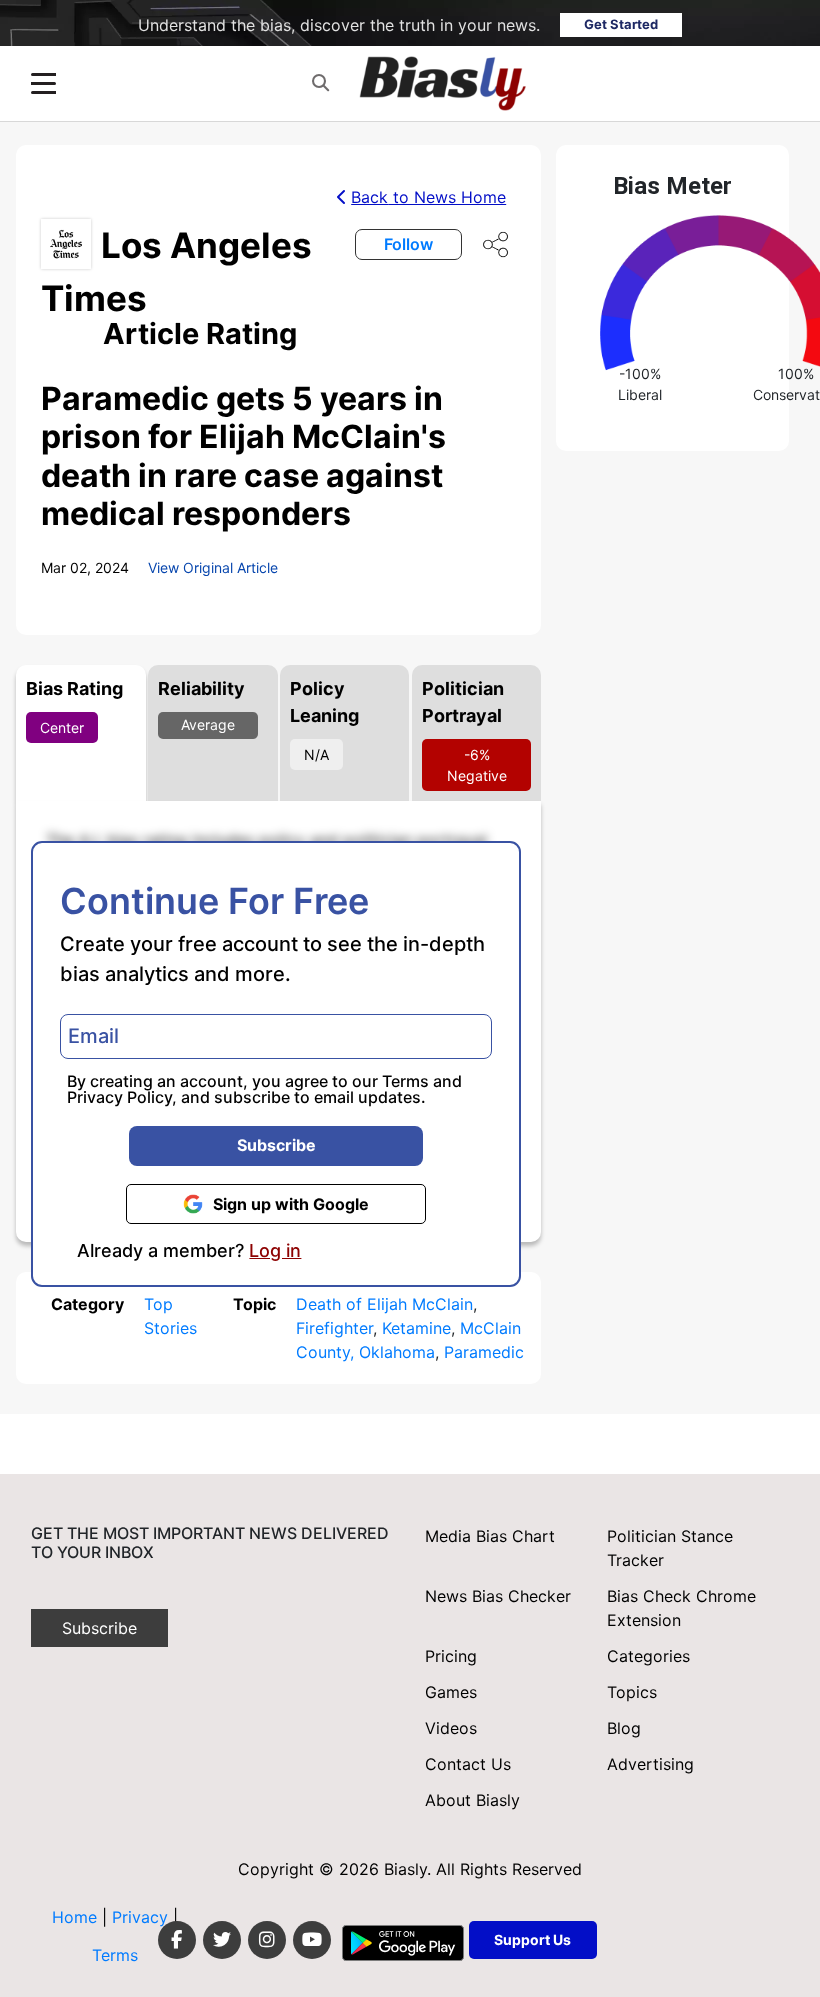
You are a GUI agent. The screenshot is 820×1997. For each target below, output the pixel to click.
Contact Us (468, 1764)
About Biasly (472, 1800)
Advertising (650, 1764)
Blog (624, 1728)
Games (451, 1692)
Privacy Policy (119, 1097)
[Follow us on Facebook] (177, 1940)
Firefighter (334, 1328)
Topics (632, 1692)
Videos (451, 1728)
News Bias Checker (498, 1596)
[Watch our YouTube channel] (312, 1940)
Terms (405, 1081)
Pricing (451, 1656)
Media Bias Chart (490, 1536)
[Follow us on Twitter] (222, 1940)
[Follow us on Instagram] (267, 1940)
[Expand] (43, 83)
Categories (648, 1656)
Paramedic (484, 1352)
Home (74, 1917)
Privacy (142, 1917)
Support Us (532, 1939)
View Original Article (213, 567)
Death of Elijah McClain (384, 1304)
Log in (275, 1251)
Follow (408, 244)
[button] (320, 83)
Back (428, 197)
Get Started (621, 24)
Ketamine (416, 1328)
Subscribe (276, 1145)
